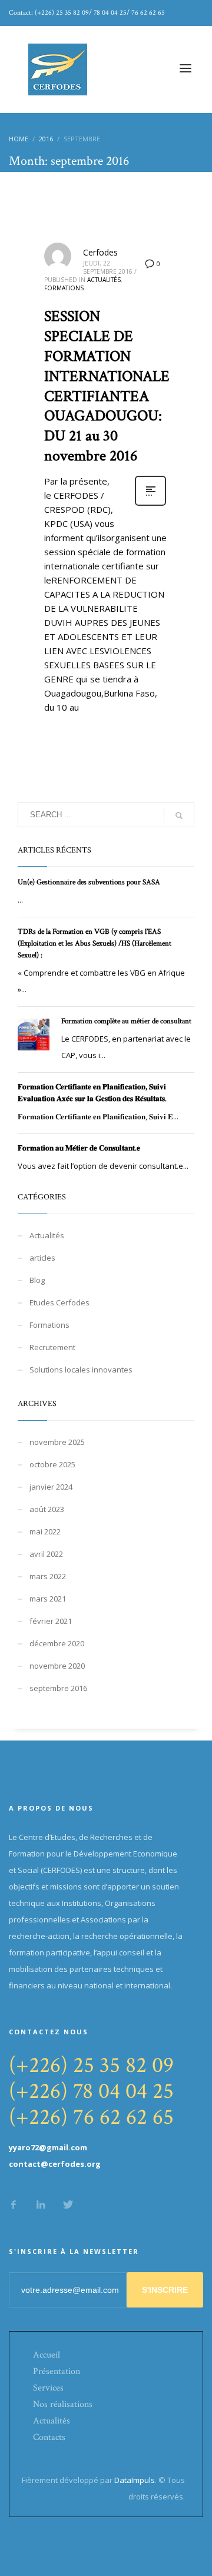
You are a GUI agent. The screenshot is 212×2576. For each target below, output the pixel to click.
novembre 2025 (57, 1442)
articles (42, 1258)
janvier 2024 (51, 1487)
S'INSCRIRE (165, 2290)
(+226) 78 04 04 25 (91, 2091)
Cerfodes (100, 252)
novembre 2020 (57, 1666)
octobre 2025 (52, 1464)
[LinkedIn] (41, 2204)
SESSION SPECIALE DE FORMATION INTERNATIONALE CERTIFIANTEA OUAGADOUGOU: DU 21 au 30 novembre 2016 (107, 386)
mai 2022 (45, 1531)
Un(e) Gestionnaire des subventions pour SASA (89, 882)
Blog (37, 1280)
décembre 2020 (57, 1643)
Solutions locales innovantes (81, 1370)
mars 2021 (48, 1599)
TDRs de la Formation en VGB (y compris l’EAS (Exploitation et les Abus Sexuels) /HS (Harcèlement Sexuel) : (95, 944)
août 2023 (47, 1509)
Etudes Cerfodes (59, 1302)
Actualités (104, 280)
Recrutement (52, 1347)
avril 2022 (46, 1554)
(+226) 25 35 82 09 (91, 2065)
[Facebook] (14, 2204)
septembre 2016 (58, 1688)
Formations (64, 288)
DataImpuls (135, 2480)
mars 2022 (48, 1576)
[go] (179, 815)
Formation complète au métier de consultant (126, 1021)
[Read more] (150, 504)
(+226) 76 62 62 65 (91, 2117)
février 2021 (51, 1621)
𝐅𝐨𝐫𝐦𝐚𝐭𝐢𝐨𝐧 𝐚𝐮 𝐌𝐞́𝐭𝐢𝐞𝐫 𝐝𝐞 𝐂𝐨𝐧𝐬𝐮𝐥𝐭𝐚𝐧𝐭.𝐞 (79, 1148)
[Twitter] (68, 2204)
